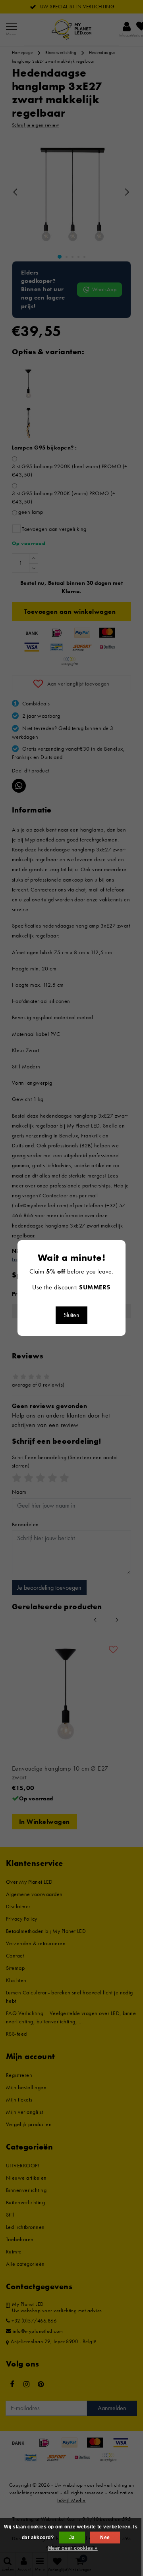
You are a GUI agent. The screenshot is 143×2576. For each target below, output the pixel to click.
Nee (105, 2538)
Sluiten (71, 1315)
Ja (72, 2538)
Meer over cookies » (73, 2548)
